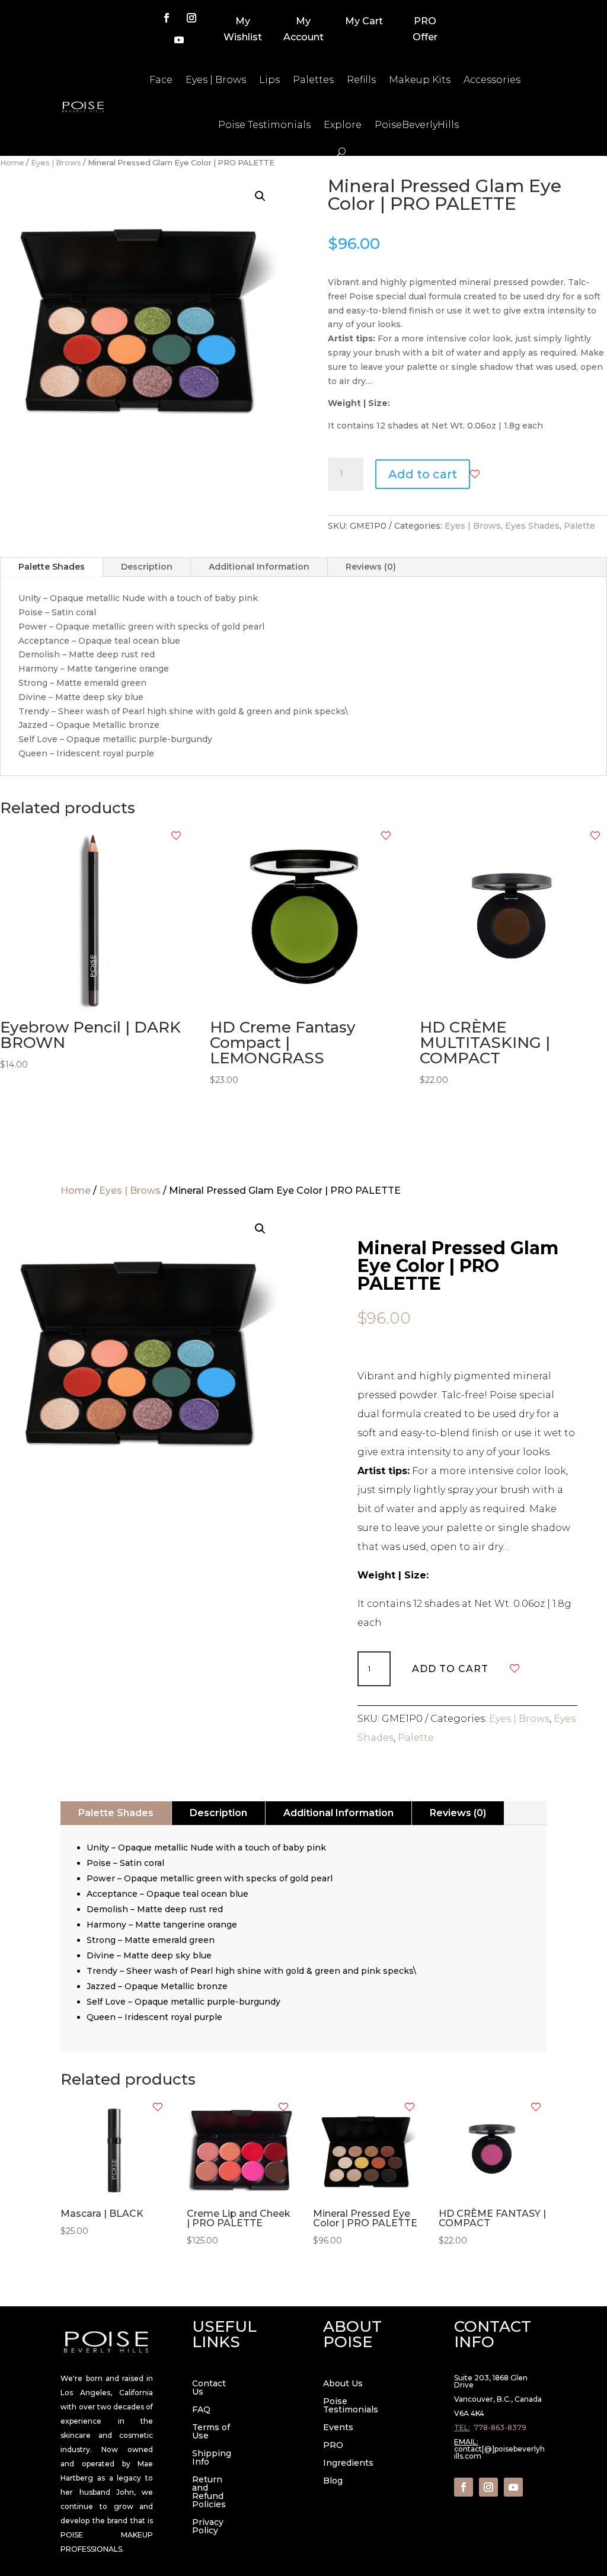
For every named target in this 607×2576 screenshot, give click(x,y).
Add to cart (423, 474)
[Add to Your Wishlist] (475, 474)
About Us (343, 2384)
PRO (333, 2446)
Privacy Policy (208, 2527)
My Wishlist (243, 29)
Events (338, 2428)
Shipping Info (212, 2458)
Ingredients (348, 2463)
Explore (343, 125)
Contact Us (209, 2388)
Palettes (313, 80)
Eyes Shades (532, 526)
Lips (269, 80)
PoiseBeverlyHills (417, 125)
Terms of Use (211, 2432)
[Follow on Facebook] (167, 18)
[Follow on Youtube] (179, 40)
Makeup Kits (420, 80)
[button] (260, 196)
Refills (361, 80)
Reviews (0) (371, 567)
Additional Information (259, 567)
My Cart (364, 21)
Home (12, 163)
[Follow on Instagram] (191, 18)
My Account (303, 29)
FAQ (201, 2410)
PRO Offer (425, 29)
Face (161, 80)
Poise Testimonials (264, 125)
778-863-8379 (500, 2428)
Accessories (492, 80)
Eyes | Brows (216, 80)
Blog (333, 2481)
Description (147, 567)
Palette (579, 526)
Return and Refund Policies (209, 2492)
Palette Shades (52, 567)
